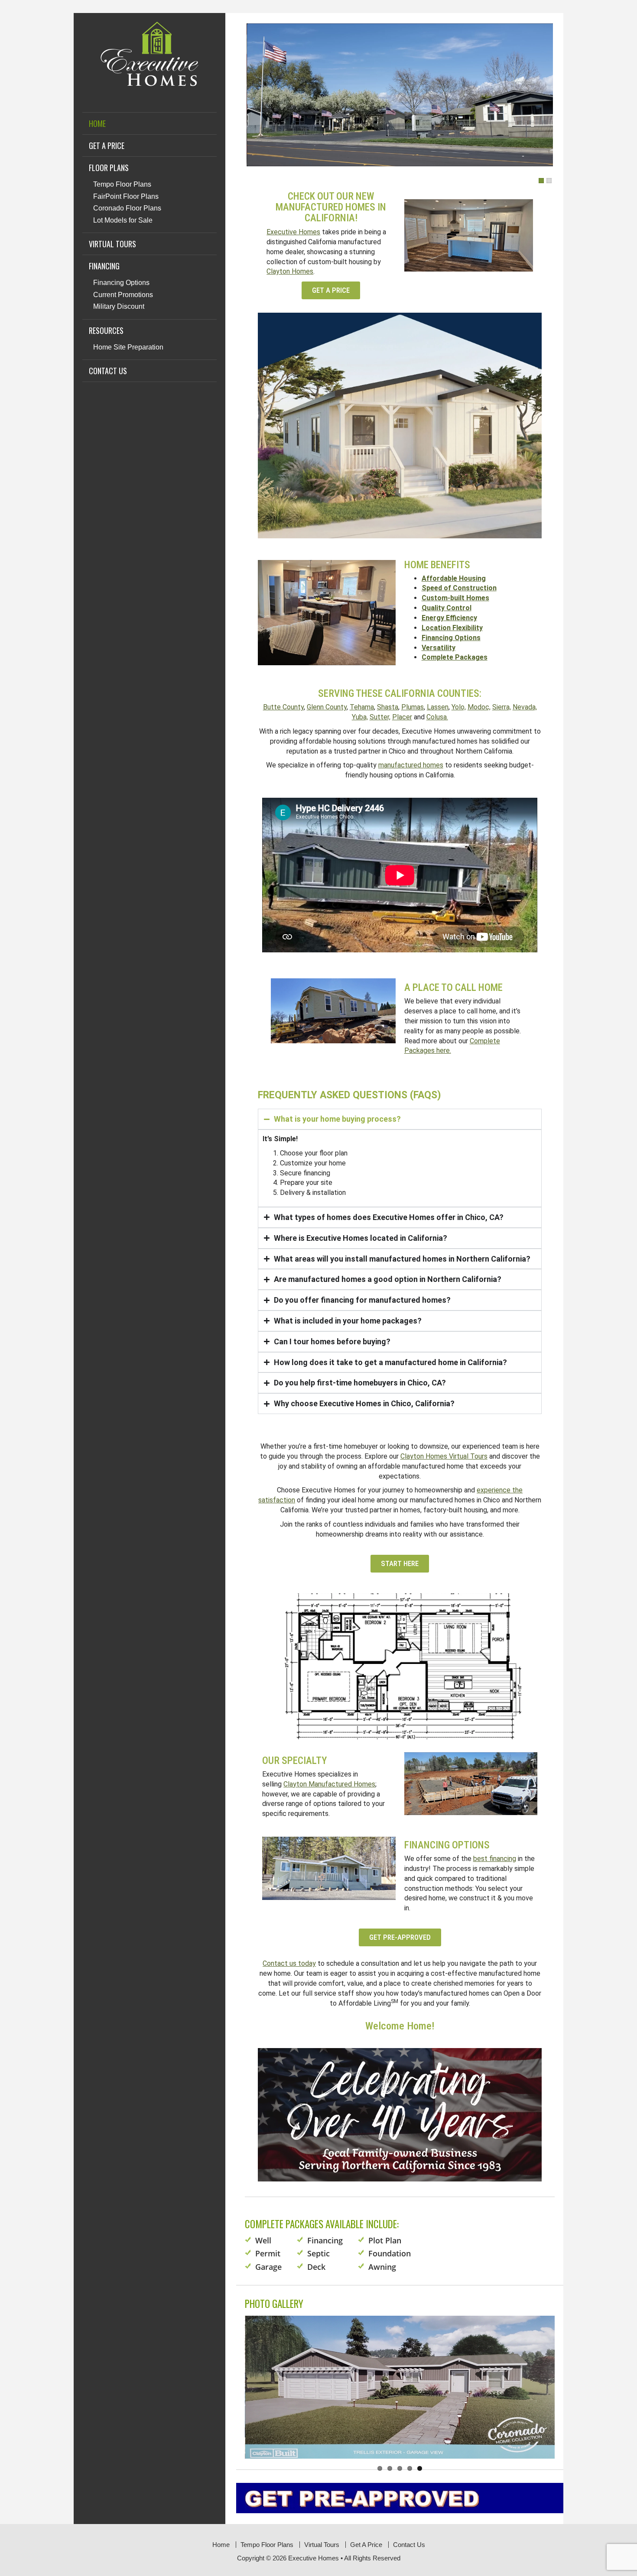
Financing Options (121, 283)
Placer (402, 717)
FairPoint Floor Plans (126, 196)
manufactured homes (411, 765)
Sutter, (380, 717)
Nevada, (525, 707)
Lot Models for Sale (123, 220)
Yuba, (360, 717)
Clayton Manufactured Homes (329, 1784)
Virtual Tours (112, 244)
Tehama (362, 707)
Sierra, (502, 707)
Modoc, (479, 707)
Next (565, 2379)
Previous (234, 2379)
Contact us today (289, 1963)
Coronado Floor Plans (127, 208)
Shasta (388, 707)
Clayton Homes (290, 271)
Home (97, 123)
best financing (495, 1859)
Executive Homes (293, 232)
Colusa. (437, 717)
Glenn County (327, 707)
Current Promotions (123, 295)
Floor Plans (109, 168)
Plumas (413, 707)
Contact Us (108, 371)
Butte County (283, 707)
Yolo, (459, 707)
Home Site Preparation (128, 347)
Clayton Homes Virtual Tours (444, 1456)
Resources (106, 330)
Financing (104, 266)
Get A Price (107, 146)
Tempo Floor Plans (122, 184)
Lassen (438, 707)
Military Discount (119, 306)
